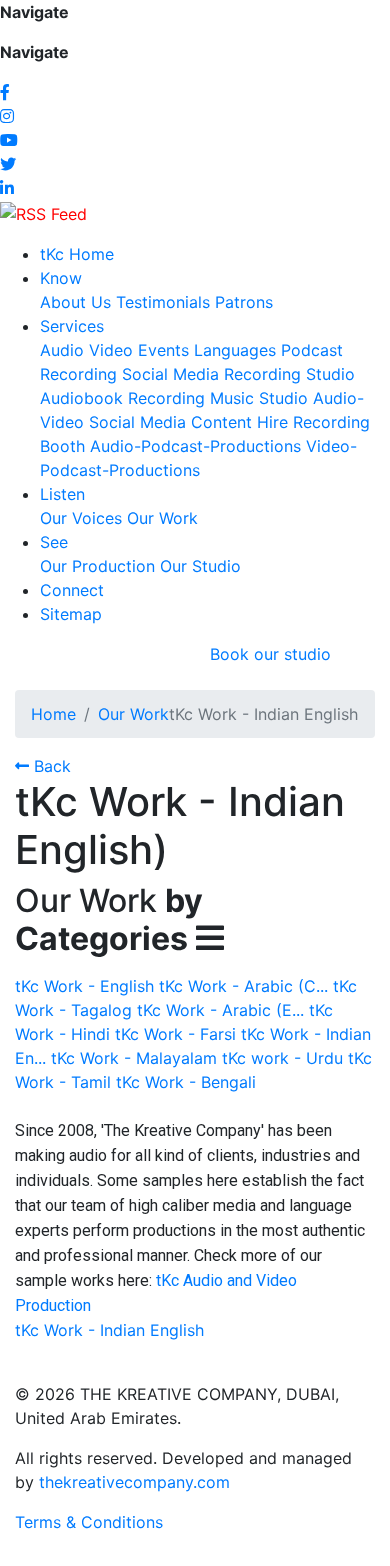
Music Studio (259, 398)
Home (53, 714)
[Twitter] (8, 164)
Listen (62, 494)
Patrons (244, 302)
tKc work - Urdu (282, 1058)
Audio (62, 350)
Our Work (162, 518)
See (54, 542)
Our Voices (81, 518)
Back (50, 766)
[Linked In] (7, 188)
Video (111, 350)
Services (72, 326)
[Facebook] (5, 92)
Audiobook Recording (122, 398)
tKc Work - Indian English (109, 1330)
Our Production (97, 566)
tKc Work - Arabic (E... (220, 1010)
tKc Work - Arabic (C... (243, 986)
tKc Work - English (84, 986)
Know (61, 278)
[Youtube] (9, 140)
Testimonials (163, 302)
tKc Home (77, 254)
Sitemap (71, 614)
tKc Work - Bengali (186, 1082)
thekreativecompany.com (134, 1482)
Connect (72, 590)
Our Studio (200, 566)
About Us (75, 302)
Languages (235, 350)
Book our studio (270, 654)
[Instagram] (7, 116)
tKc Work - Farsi (175, 1034)
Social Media (170, 374)
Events (163, 350)
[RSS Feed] (43, 212)
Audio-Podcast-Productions (195, 446)
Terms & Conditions (89, 1522)
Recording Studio (289, 374)
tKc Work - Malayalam (134, 1058)
